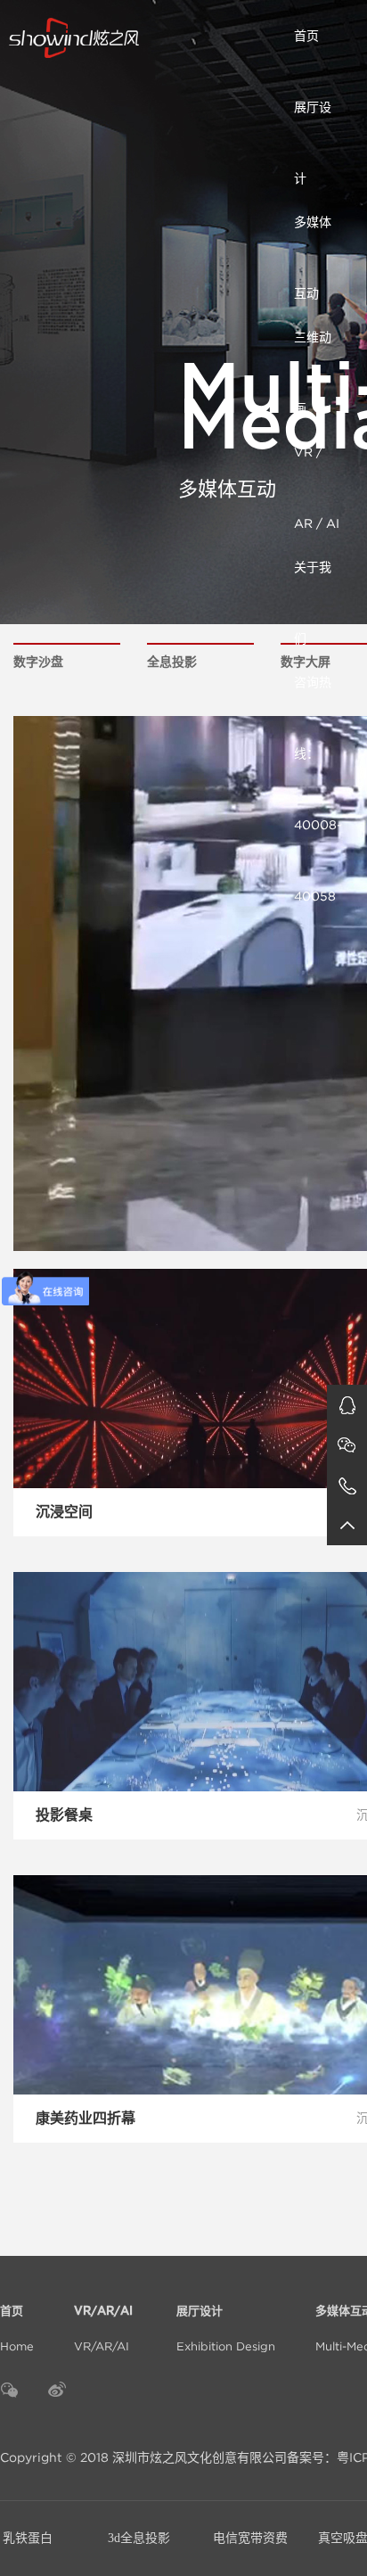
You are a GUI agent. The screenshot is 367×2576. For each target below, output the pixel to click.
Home (17, 2329)
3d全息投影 (139, 2538)
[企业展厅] (143, 36)
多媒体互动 (313, 236)
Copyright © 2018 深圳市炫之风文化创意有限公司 (143, 2457)
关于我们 (313, 581)
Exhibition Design (226, 2329)
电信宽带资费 (250, 2538)
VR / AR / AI (317, 466)
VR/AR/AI (105, 2329)
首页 (306, 36)
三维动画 (313, 351)
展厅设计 (313, 121)
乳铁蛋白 (28, 2538)
